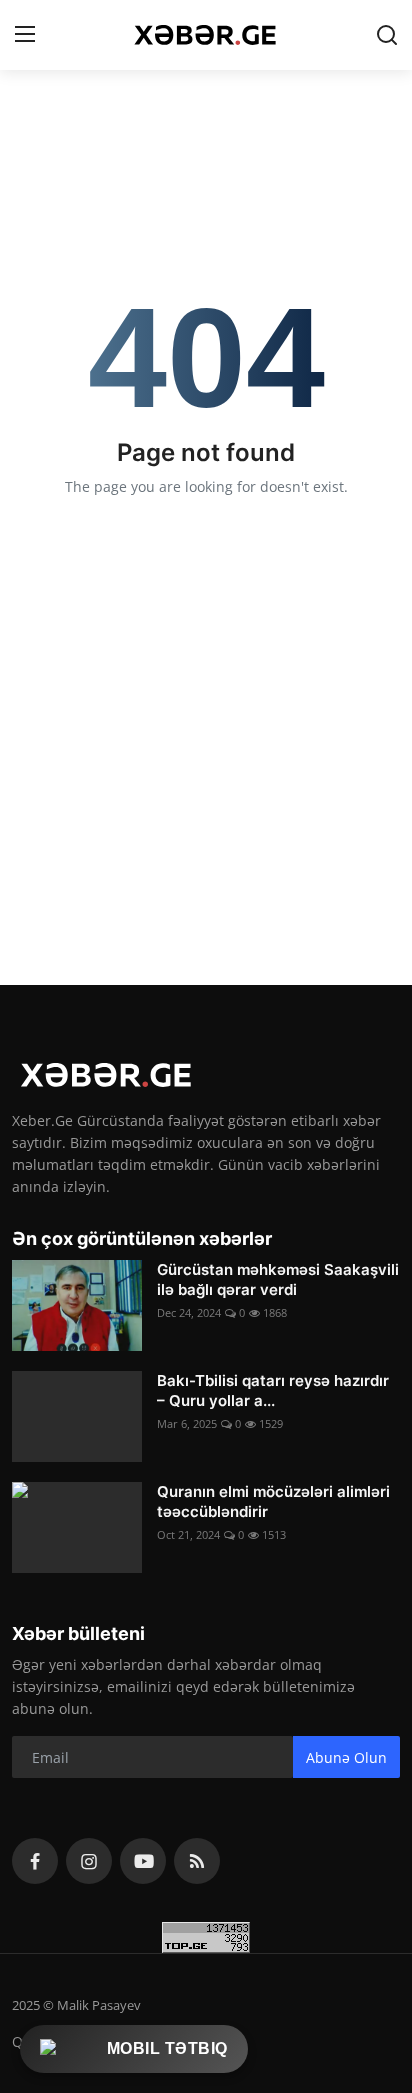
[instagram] (89, 1861)
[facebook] (35, 1861)
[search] (387, 35)
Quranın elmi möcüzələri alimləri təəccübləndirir (273, 1501)
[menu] (25, 35)
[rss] (197, 1861)
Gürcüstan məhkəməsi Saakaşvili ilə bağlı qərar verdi (278, 1279)
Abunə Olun (346, 1757)
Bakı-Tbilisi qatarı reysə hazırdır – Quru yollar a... (273, 1390)
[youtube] (143, 1861)
